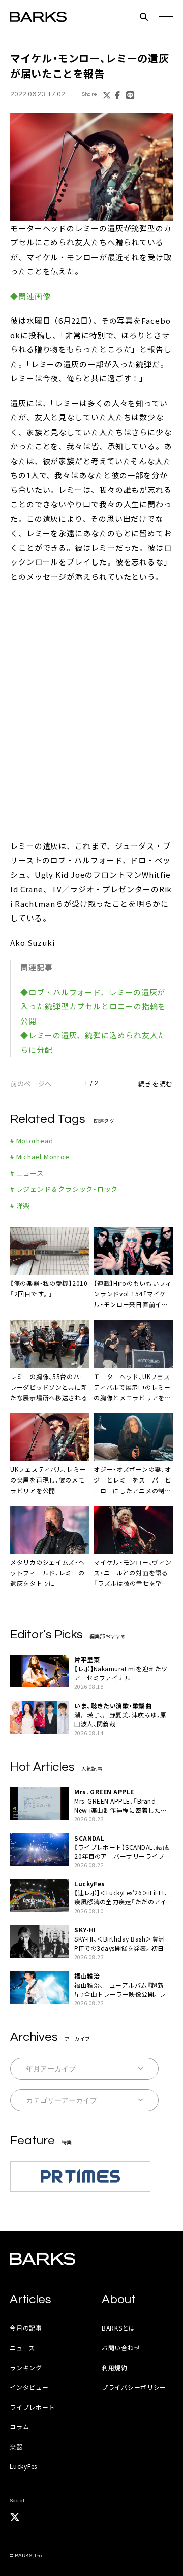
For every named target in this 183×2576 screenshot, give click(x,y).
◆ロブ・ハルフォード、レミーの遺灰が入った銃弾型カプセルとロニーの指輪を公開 (93, 1006)
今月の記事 (26, 2328)
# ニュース (27, 1173)
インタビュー (29, 2387)
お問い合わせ (121, 2348)
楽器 (16, 2446)
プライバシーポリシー (134, 2387)
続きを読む (156, 1084)
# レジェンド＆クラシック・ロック (64, 1189)
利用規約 (115, 2367)
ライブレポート (32, 2407)
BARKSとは (118, 2328)
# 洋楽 (20, 1205)
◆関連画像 (30, 296)
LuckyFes (23, 2466)
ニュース (22, 2348)
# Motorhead (32, 1140)
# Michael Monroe (40, 1157)
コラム (19, 2427)
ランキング (26, 2367)
